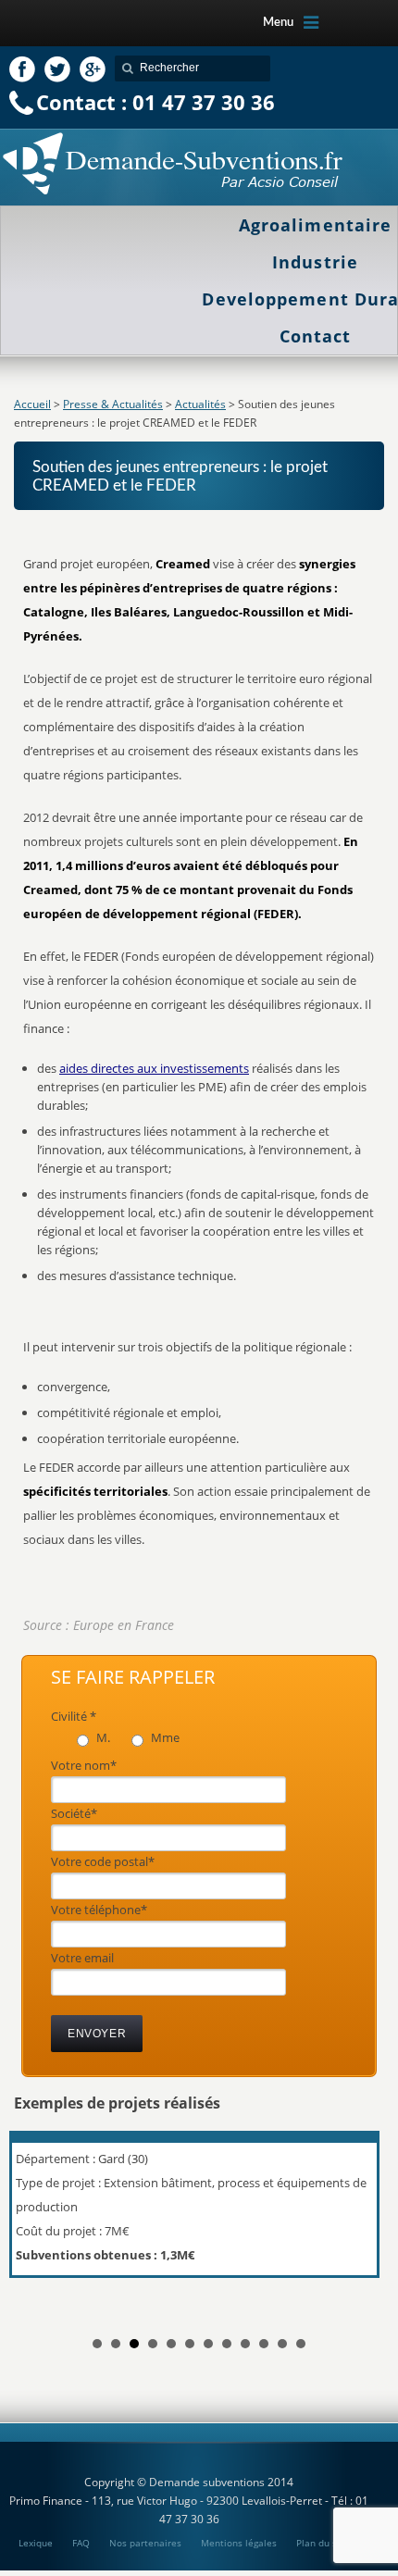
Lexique (36, 2543)
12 (301, 2344)
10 (264, 2344)
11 (282, 2344)
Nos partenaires (145, 2543)
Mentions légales (239, 2543)
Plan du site (323, 2543)
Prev (38, 2221)
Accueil (32, 404)
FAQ (81, 2543)
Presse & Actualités (113, 404)
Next (360, 2221)
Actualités (200, 404)
